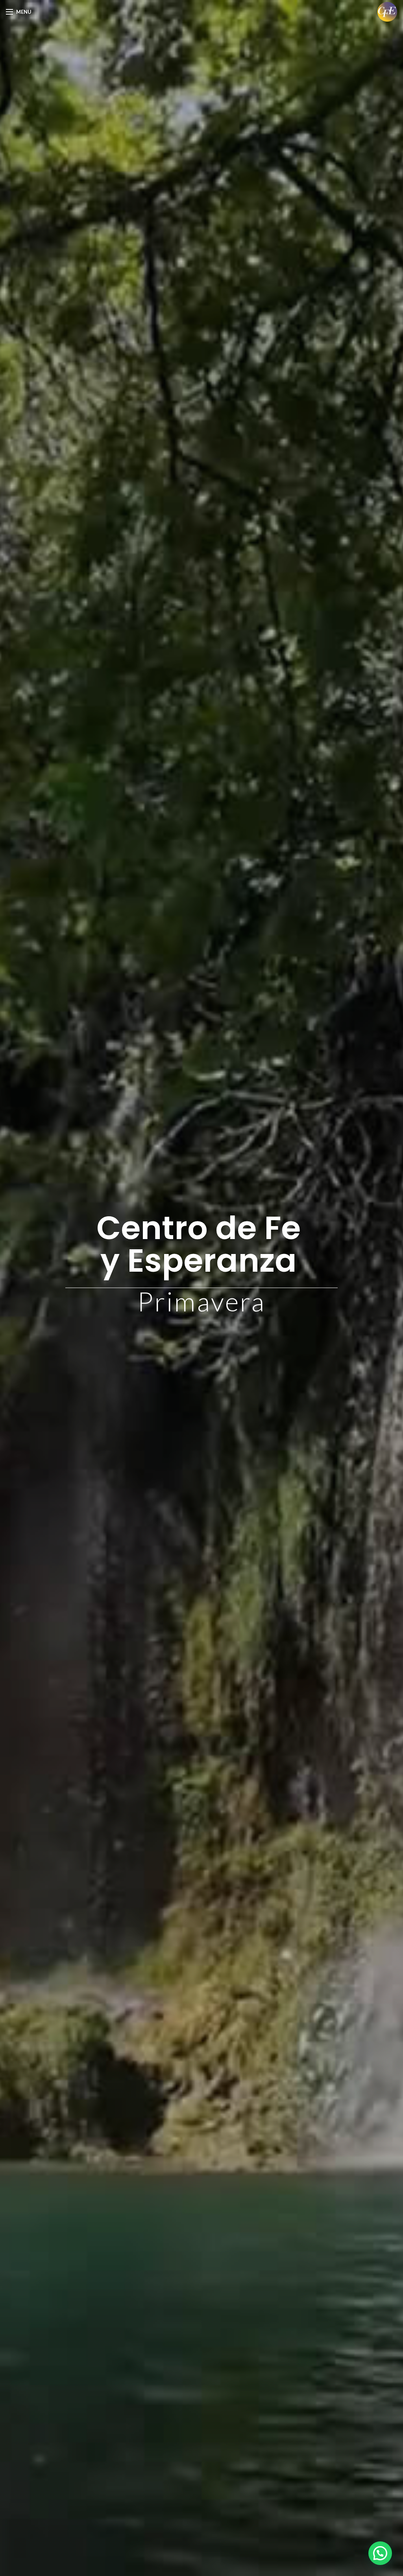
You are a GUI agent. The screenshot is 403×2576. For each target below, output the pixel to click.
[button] (380, 2553)
